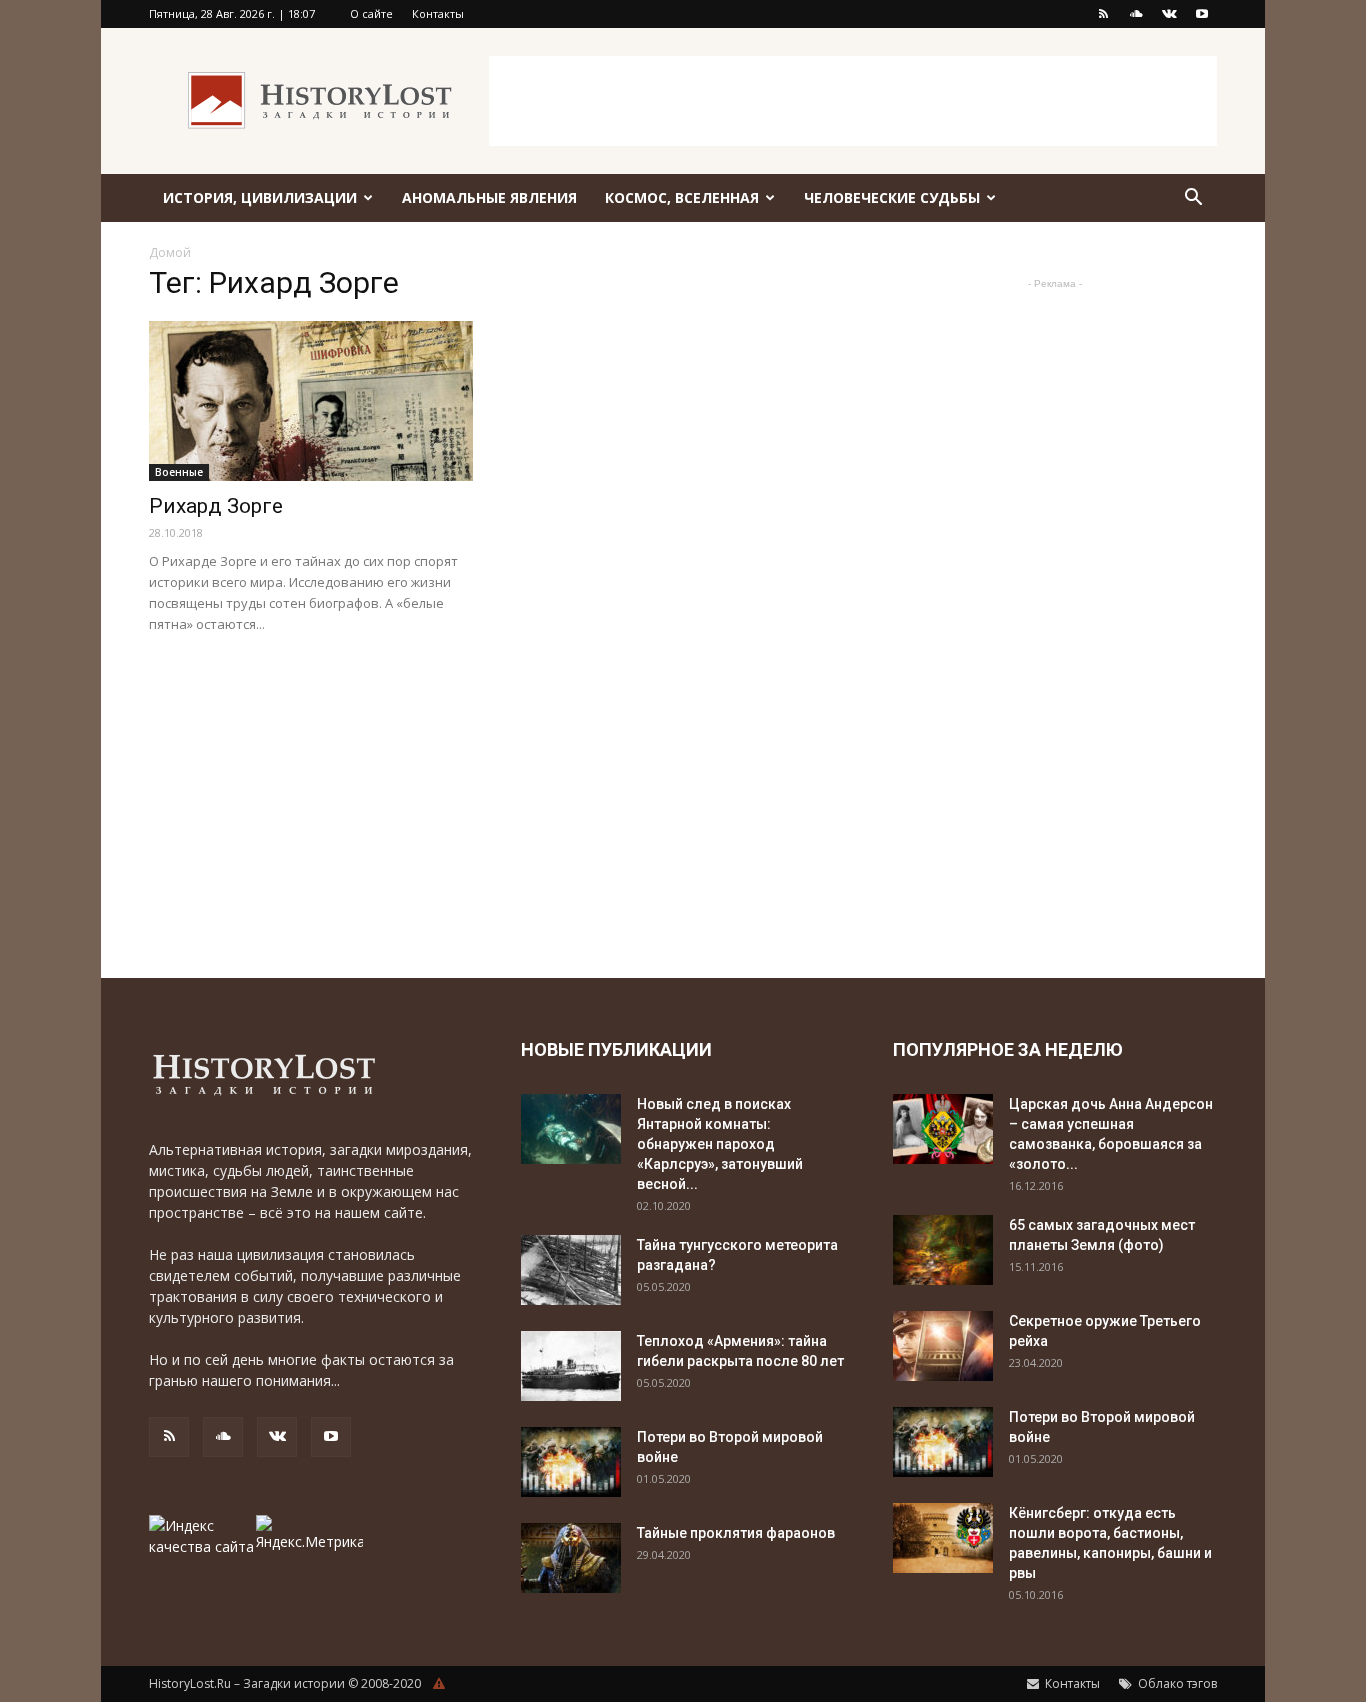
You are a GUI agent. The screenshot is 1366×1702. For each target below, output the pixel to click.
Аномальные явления (489, 197)
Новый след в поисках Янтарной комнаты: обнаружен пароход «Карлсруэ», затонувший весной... (720, 1144)
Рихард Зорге (216, 506)
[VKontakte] (1169, 14)
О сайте (371, 13)
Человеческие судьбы (892, 197)
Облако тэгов (1176, 1683)
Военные (179, 472)
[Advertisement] (853, 101)
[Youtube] (1202, 14)
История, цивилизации (260, 197)
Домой (170, 252)
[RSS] (1103, 14)
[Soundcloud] (1136, 14)
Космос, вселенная (682, 197)
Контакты (438, 13)
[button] (1193, 199)
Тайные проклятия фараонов (736, 1533)
